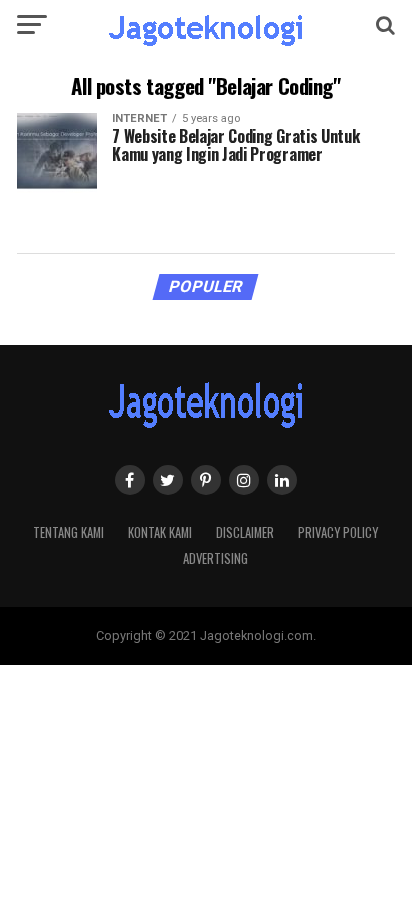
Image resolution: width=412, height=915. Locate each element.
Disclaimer (245, 532)
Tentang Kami (68, 532)
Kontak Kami (160, 532)
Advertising (215, 558)
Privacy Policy (338, 532)
